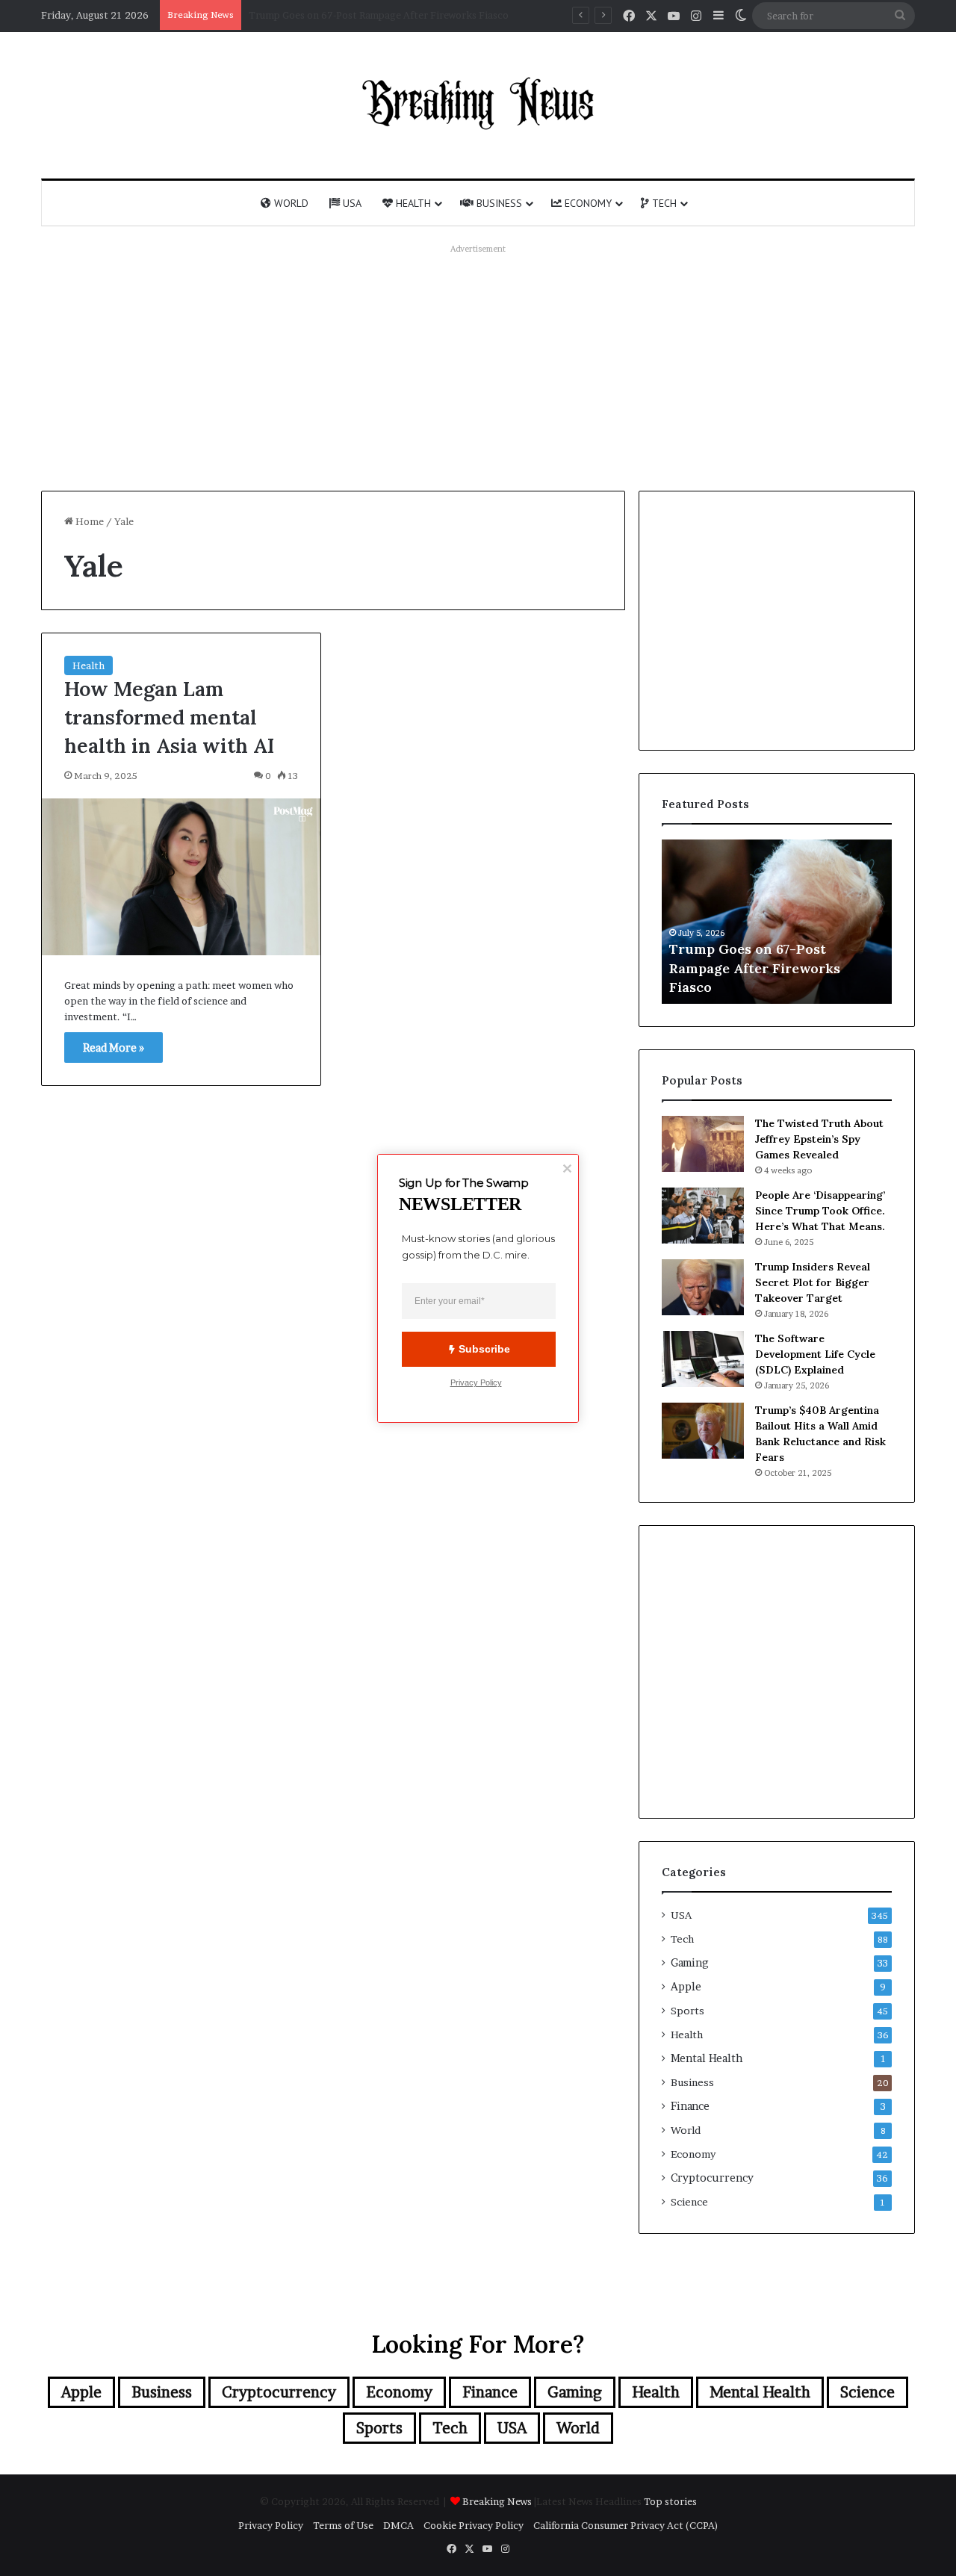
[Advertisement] (478, 364)
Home (89, 521)
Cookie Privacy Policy (474, 2525)
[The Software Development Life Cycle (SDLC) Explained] (703, 1359)
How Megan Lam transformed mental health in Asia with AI (169, 717)
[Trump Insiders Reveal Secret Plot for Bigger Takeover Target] (703, 1287)
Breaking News (498, 2501)
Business (498, 203)
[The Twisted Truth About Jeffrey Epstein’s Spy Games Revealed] (703, 1144)
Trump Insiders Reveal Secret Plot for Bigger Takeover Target (813, 1282)
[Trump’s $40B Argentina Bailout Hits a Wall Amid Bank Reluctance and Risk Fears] (703, 1431)
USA (351, 203)
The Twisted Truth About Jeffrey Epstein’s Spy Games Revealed (819, 1139)
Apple (686, 1987)
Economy (587, 203)
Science (689, 2202)
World (290, 203)
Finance (690, 2106)
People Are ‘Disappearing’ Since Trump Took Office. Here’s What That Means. (820, 1211)
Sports (687, 2011)
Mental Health (707, 2058)
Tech (663, 203)
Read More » (114, 1048)
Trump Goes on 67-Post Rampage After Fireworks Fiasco (755, 968)
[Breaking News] (478, 103)
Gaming (689, 1963)
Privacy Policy (271, 2525)
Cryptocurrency (712, 2178)
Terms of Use (343, 2525)
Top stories (670, 2501)
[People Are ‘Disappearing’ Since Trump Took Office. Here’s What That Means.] (703, 1216)
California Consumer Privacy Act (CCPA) (626, 2525)
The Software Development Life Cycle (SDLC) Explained (815, 1354)
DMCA (398, 2525)
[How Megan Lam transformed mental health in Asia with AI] (181, 877)
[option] (777, 922)
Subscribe (484, 1349)
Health (412, 203)
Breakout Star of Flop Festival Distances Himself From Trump (392, 15)
